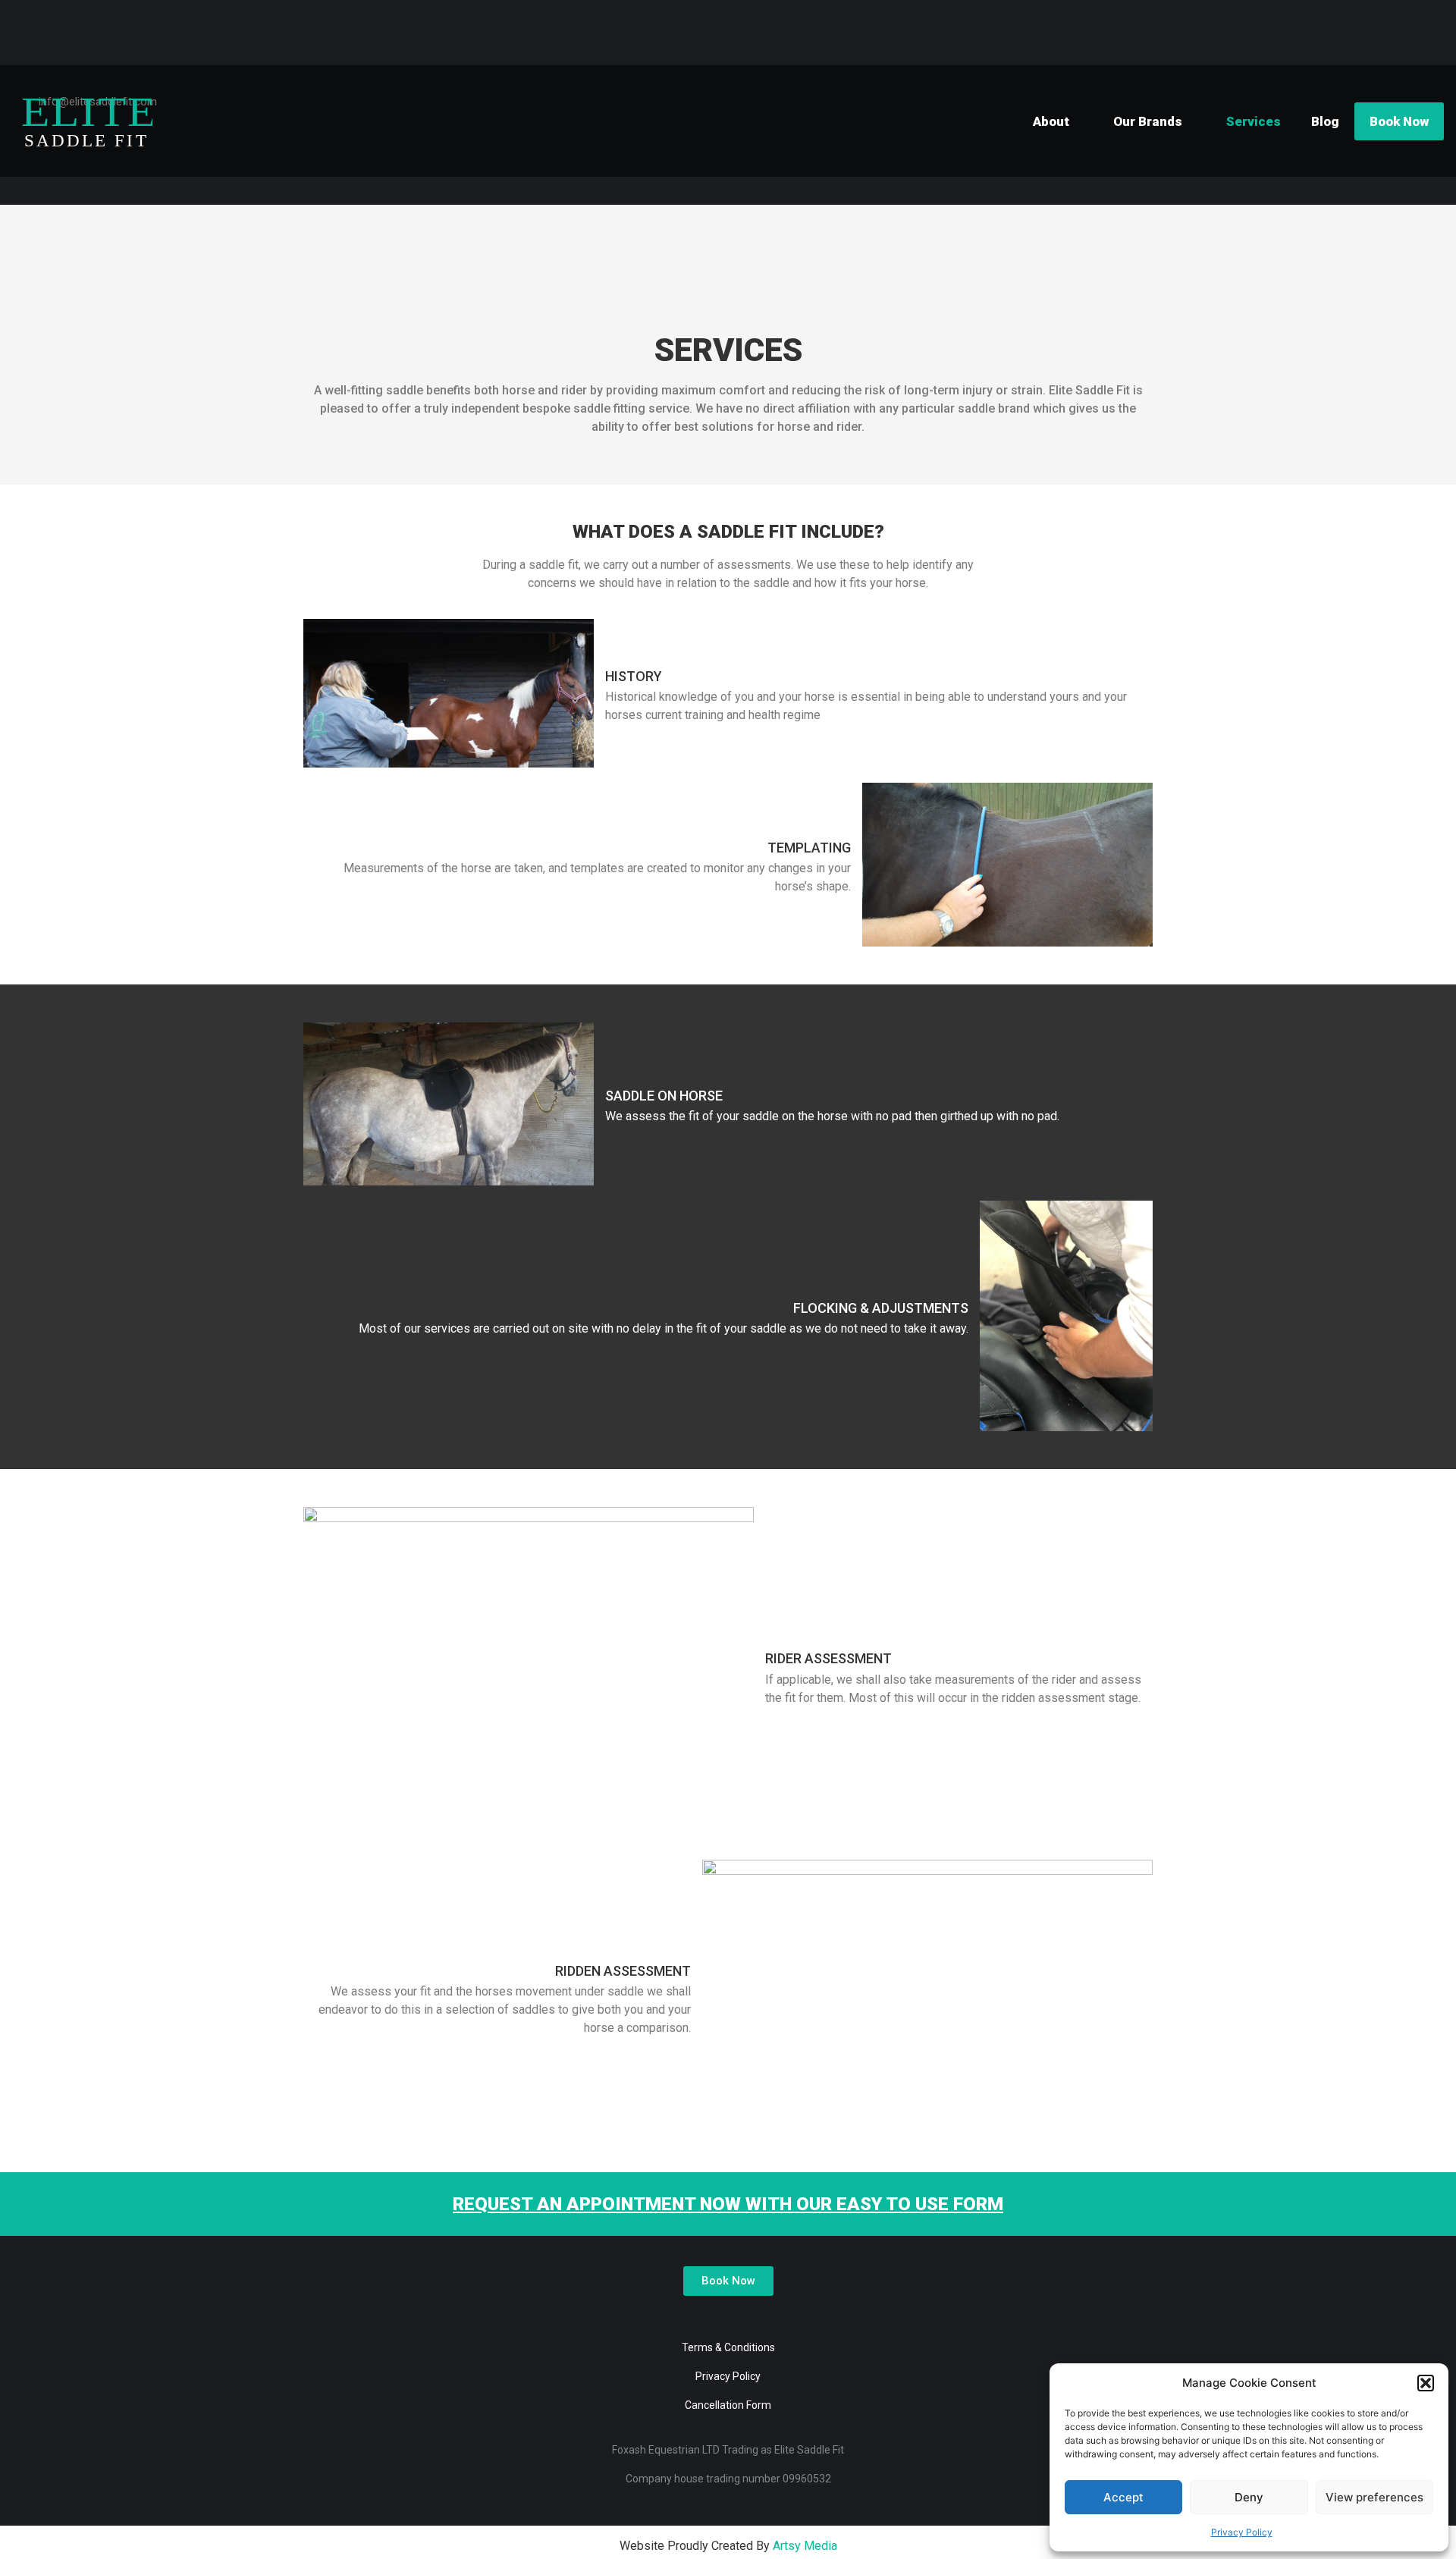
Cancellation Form (728, 2405)
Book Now (1399, 121)
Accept (1123, 2497)
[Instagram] (739, 2326)
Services (1254, 121)
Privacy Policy (1242, 2532)
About (1051, 121)
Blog (1325, 121)
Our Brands (1148, 121)
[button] (1426, 2383)
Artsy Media (805, 2546)
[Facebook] (717, 2326)
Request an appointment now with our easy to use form (728, 2204)
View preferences (1374, 2497)
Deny (1249, 2497)
